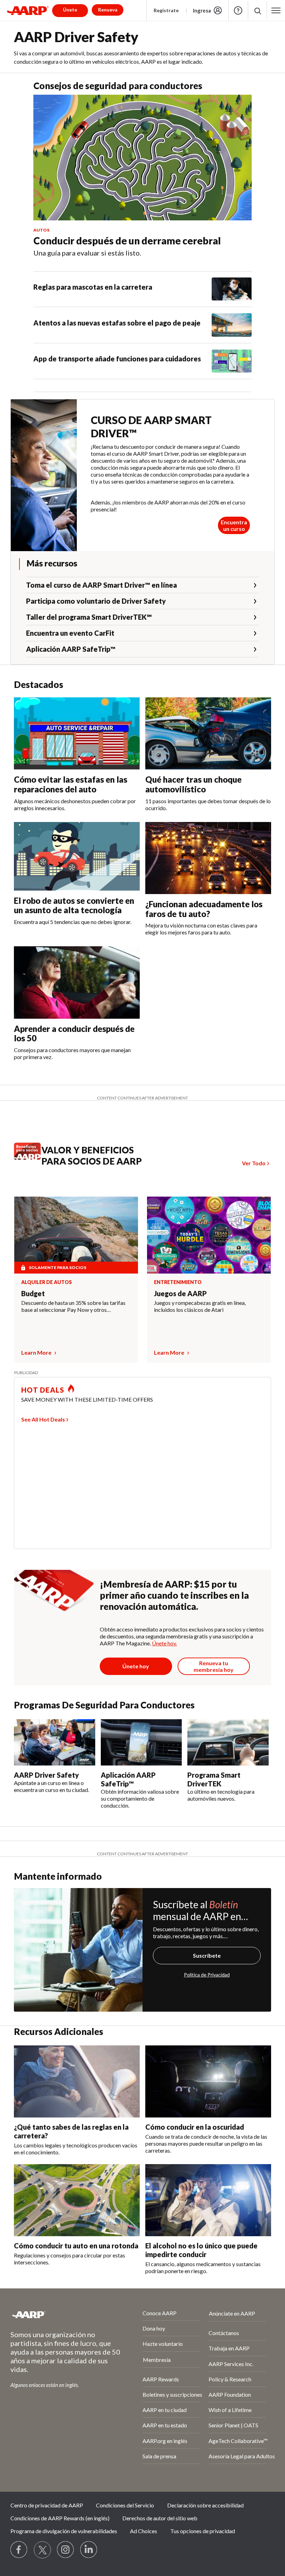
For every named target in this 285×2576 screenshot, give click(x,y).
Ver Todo (254, 1163)
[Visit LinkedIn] (89, 2550)
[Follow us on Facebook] (19, 2550)
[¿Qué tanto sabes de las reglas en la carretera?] (77, 2081)
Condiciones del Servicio (125, 2505)
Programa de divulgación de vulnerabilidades (64, 2531)
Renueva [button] (108, 10)
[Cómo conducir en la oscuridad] (208, 2081)
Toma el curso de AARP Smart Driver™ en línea (101, 585)
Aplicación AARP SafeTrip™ (71, 649)
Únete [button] (70, 10)
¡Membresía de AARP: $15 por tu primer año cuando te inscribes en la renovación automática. (174, 1595)
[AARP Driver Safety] (55, 1743)
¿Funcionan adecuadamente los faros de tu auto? (204, 909)
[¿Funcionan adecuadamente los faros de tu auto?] (208, 858)
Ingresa (202, 10)
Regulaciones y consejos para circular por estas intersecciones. (70, 2259)
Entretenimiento (178, 1282)
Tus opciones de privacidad (203, 2531)
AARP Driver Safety (46, 1775)
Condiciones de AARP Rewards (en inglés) (60, 2518)
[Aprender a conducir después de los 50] (77, 982)
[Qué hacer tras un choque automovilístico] (208, 733)
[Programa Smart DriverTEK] (228, 1743)
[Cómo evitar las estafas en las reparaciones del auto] (77, 733)
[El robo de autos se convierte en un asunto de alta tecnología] (77, 856)
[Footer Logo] (58, 2315)
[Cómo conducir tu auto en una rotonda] (77, 2200)
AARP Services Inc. (231, 2364)
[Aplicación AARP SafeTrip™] (141, 1743)
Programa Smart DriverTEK (214, 1779)
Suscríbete (207, 1955)
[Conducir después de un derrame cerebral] (142, 158)
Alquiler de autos (47, 1282)
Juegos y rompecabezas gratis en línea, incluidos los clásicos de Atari (200, 1306)
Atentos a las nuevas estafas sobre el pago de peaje (117, 323)
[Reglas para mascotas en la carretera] (232, 289)
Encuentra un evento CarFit (70, 633)
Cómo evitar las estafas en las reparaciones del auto (71, 784)
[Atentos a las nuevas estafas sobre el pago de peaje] (232, 325)
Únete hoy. (164, 1643)
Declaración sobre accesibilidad (205, 2505)
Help (238, 10)
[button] (257, 11)
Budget (33, 1293)
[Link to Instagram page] (66, 2550)
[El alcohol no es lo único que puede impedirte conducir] (208, 2200)
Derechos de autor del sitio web (160, 2518)
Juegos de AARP (180, 1293)
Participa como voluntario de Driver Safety (96, 601)
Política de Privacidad (207, 1975)
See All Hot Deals (43, 1419)
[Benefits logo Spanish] (31, 1157)
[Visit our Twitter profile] (42, 2550)
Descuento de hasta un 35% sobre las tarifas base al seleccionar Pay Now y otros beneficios (73, 1306)
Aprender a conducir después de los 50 (74, 1033)
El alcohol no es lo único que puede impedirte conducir (201, 2250)
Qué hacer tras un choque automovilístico (193, 784)
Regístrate (166, 10)
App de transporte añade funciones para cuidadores (117, 359)
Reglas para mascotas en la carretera (93, 287)
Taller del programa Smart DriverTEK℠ (89, 617)
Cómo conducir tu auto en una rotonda (76, 2246)
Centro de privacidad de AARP (47, 2505)
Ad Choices (144, 2531)
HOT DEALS (43, 1390)
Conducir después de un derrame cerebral (127, 241)
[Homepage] (28, 10)
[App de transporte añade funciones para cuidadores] (232, 361)
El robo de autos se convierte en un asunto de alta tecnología (74, 905)
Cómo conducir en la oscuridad (195, 2127)
